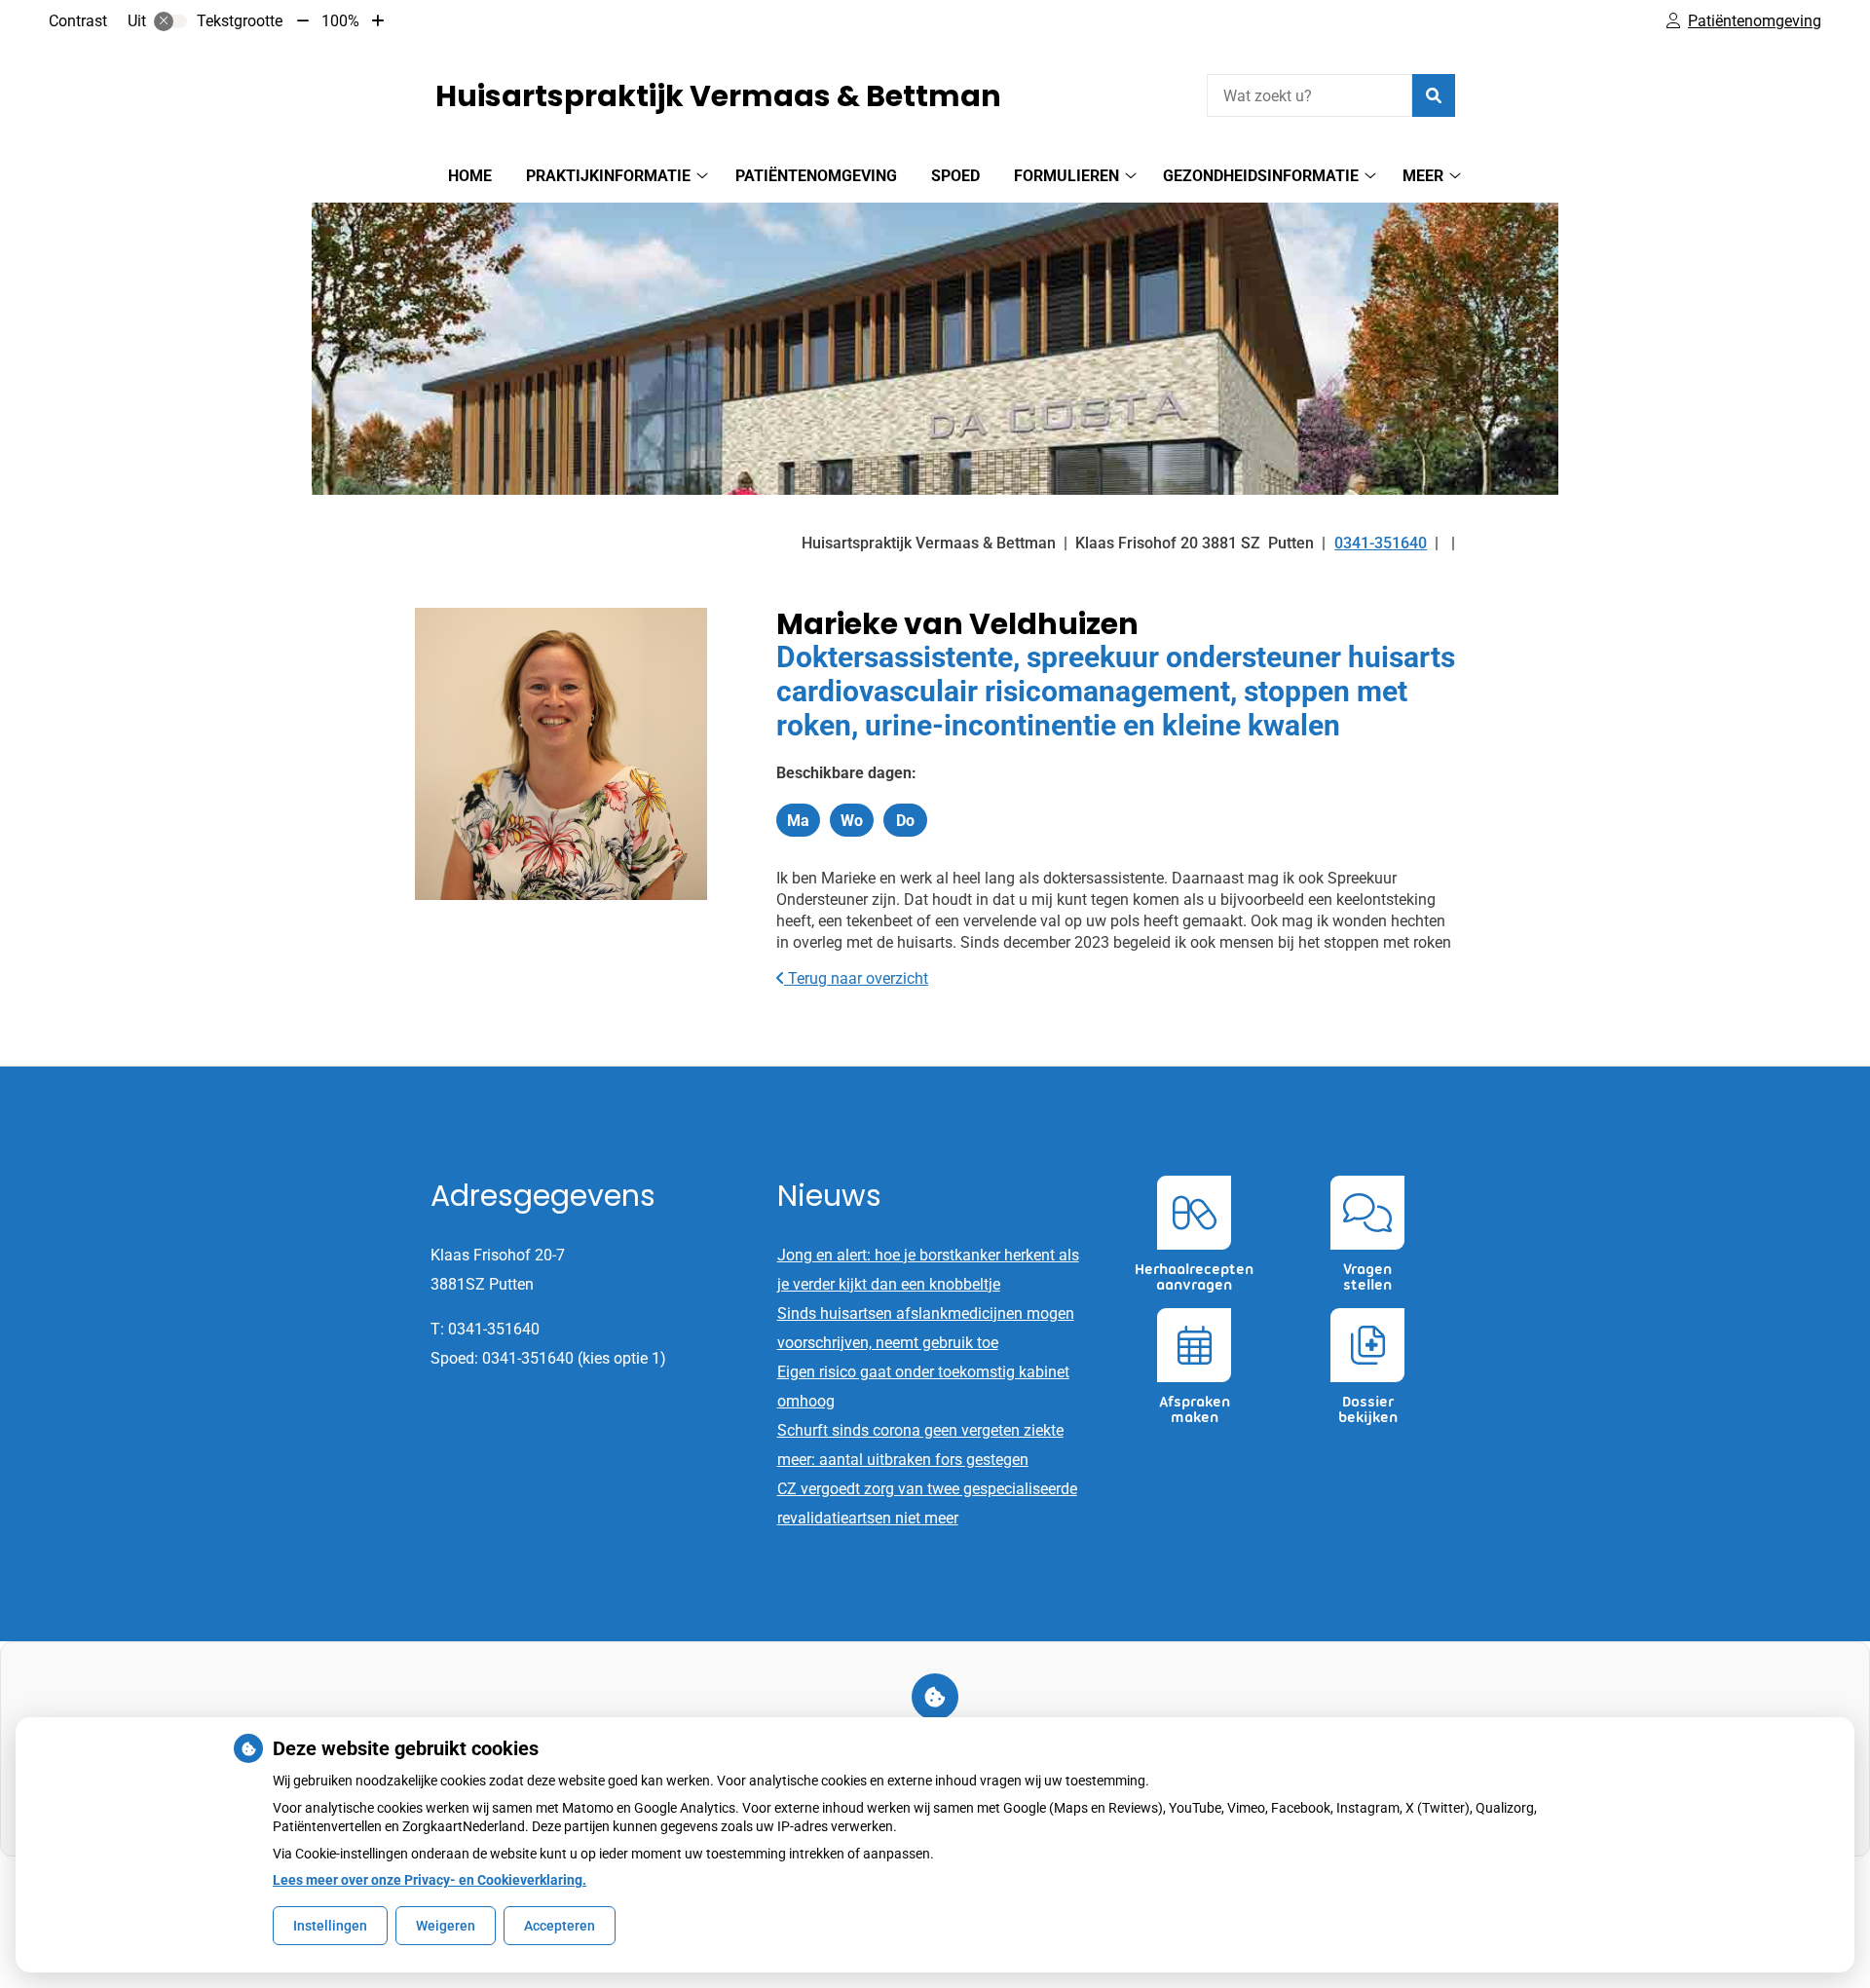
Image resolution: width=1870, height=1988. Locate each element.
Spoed (955, 176)
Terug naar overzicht (856, 978)
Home (470, 176)
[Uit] (170, 21)
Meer (1423, 176)
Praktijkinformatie (608, 176)
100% (340, 21)
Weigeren (446, 1926)
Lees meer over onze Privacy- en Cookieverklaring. (430, 1880)
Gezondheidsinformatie (1261, 176)
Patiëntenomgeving (816, 176)
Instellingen (330, 1926)
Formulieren (1066, 176)
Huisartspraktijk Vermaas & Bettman (718, 96)
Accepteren (560, 1926)
